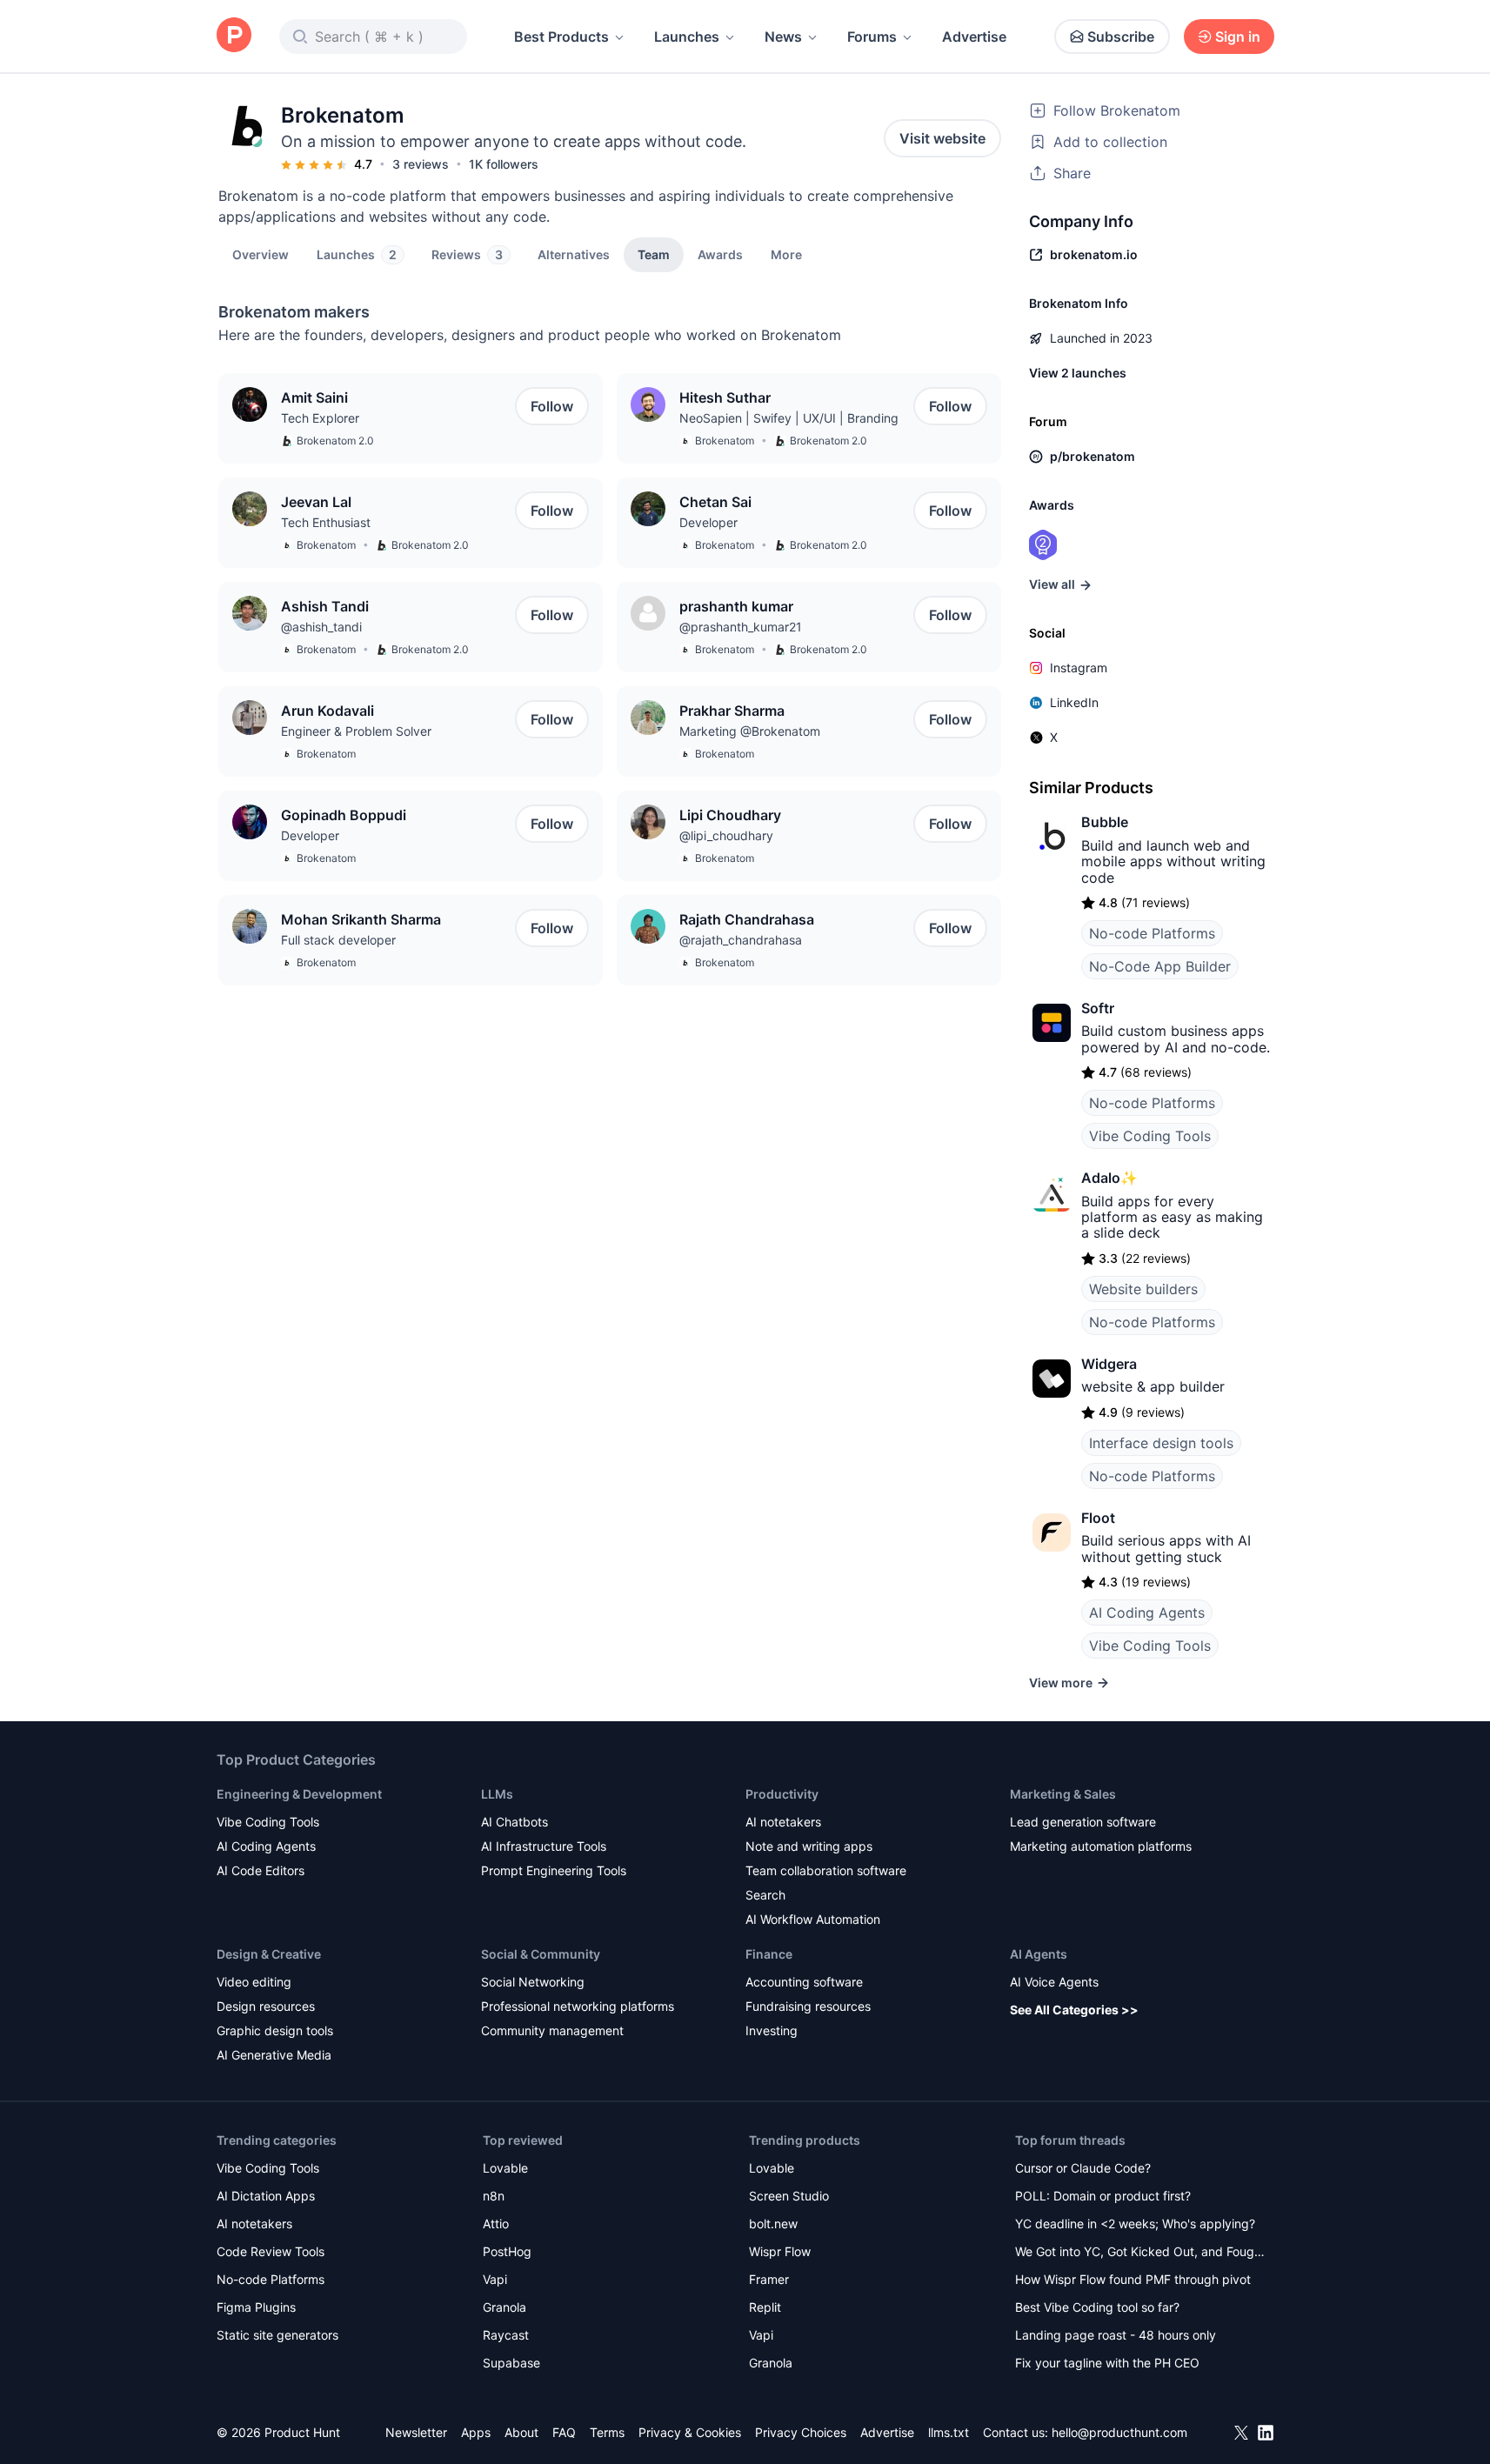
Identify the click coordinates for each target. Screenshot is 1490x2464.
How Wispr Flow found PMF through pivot (1133, 2279)
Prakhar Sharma (732, 711)
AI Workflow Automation (813, 1919)
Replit (765, 2307)
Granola (504, 2307)
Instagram (1079, 668)
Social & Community (541, 1954)
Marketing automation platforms (1101, 1846)
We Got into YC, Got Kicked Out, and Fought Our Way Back (1140, 2253)
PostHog (507, 2251)
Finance (769, 1954)
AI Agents (1039, 1954)
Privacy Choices (801, 2432)
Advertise (974, 37)
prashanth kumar (736, 606)
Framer (769, 2279)
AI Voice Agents (1054, 1982)
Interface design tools (1161, 1443)
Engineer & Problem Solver (356, 731)
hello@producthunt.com (1119, 2432)
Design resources (266, 2006)
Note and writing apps (809, 1846)
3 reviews (421, 164)
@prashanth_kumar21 (741, 627)
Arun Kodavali (327, 711)
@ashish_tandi (321, 627)
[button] (786, 254)
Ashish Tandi (325, 606)
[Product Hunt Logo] (234, 36)
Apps (476, 2432)
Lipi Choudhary (730, 815)
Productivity (782, 1794)
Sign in (1238, 37)
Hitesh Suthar (725, 397)
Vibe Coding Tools (1150, 1136)
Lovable (505, 2168)
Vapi (495, 2279)
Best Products (561, 37)
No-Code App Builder (1160, 966)
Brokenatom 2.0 (335, 441)
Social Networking (533, 1982)
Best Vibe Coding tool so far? (1097, 2307)
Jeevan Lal (316, 502)
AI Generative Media (274, 2055)
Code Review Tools (271, 2251)
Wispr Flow (780, 2251)
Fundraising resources (808, 2006)
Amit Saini (314, 397)
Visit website (942, 138)
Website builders (1143, 1289)
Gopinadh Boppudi (344, 815)
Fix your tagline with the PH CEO (1107, 2363)
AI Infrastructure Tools (544, 1846)
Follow (552, 406)
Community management (552, 2030)
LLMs (497, 1794)
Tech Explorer (320, 418)
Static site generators (277, 2335)
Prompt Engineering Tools (554, 1870)
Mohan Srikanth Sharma (361, 919)
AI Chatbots (514, 1822)
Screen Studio (789, 2196)
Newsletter (416, 2432)
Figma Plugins (256, 2307)
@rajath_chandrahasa (741, 940)
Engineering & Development (299, 1794)
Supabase (511, 2363)
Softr (1098, 1008)
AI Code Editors (261, 1870)
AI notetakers (783, 1822)
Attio (496, 2224)
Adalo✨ (1109, 1178)
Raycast (506, 2335)
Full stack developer (338, 940)
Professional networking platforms (578, 2006)
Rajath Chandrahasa (747, 919)
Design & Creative (269, 1954)
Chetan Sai (715, 502)
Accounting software (804, 1982)
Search (765, 1895)
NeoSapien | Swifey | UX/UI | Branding (789, 418)
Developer (708, 522)
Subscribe (1121, 37)
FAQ (564, 2432)
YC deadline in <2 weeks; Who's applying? (1135, 2224)
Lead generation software (1083, 1822)
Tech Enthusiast (326, 522)
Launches (687, 37)
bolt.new (773, 2224)
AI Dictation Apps (266, 2196)
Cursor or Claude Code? (1083, 2168)
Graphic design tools (275, 2030)
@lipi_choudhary (726, 835)
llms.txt (949, 2432)
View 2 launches (1078, 373)
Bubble (1105, 822)
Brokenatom (725, 441)
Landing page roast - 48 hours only (1116, 2335)
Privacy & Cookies (690, 2432)
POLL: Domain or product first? (1103, 2196)
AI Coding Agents (1147, 1613)
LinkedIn (1074, 702)
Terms (607, 2432)
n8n (494, 2196)
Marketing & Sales (1063, 1794)
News (783, 37)
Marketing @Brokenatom (750, 731)
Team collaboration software (826, 1870)
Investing (772, 2030)
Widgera (1109, 1364)
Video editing (254, 1982)
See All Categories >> (1074, 2010)
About (521, 2432)
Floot (1098, 1518)
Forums (872, 37)
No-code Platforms (1152, 933)
